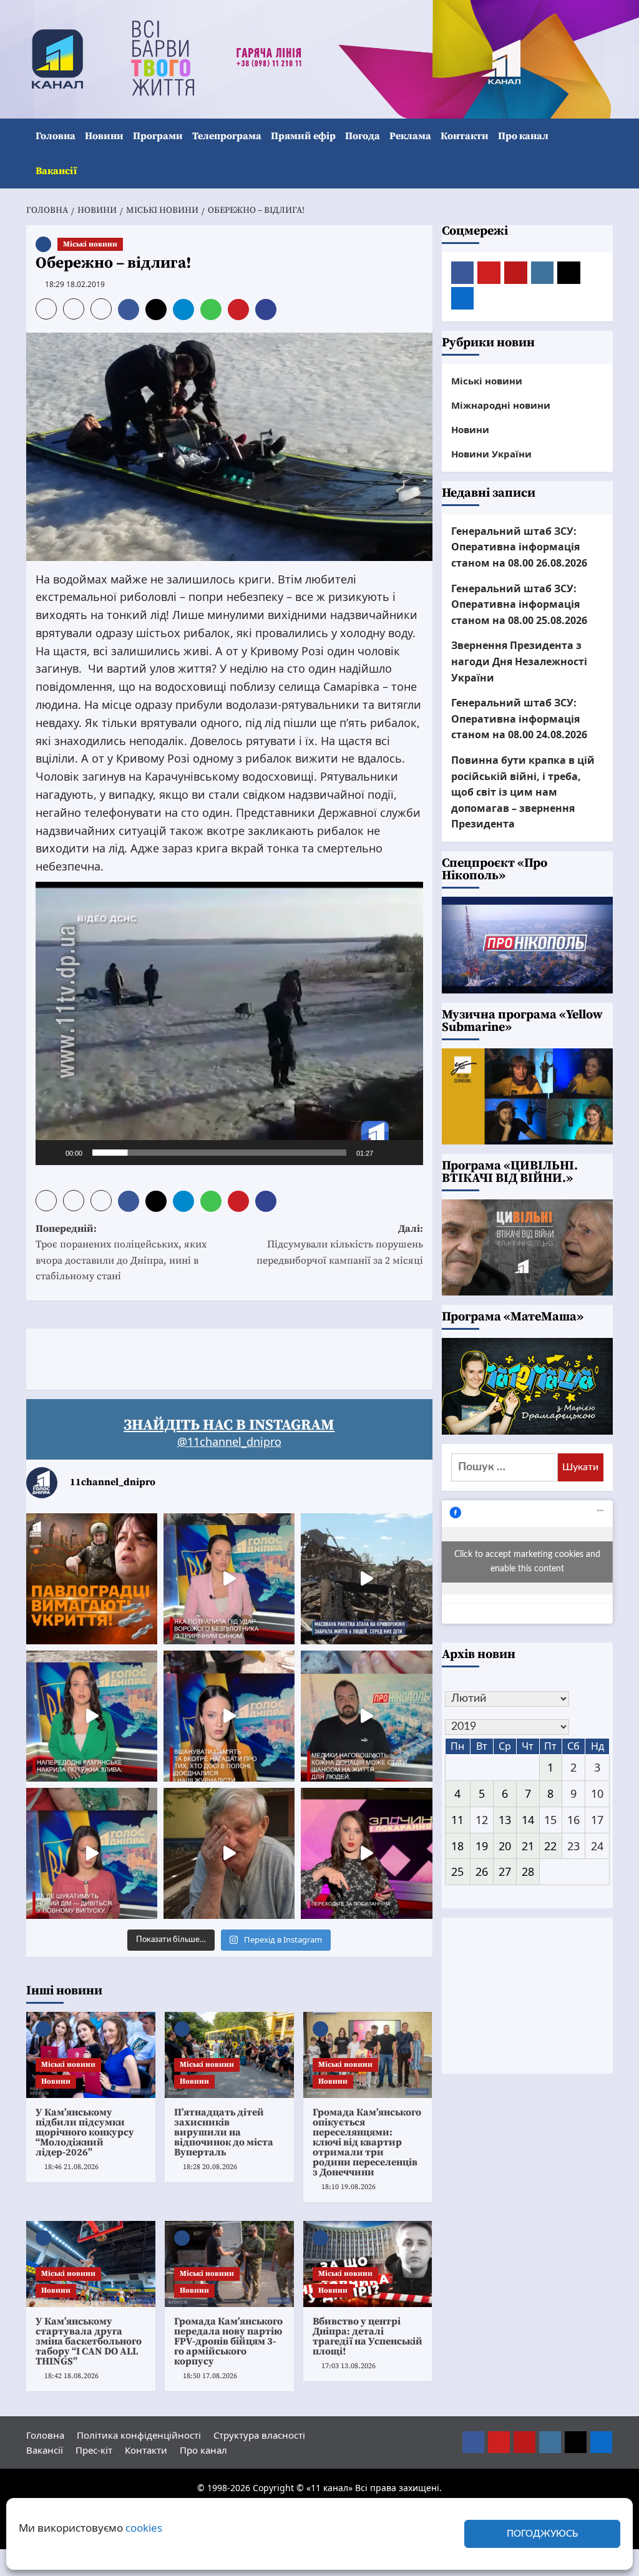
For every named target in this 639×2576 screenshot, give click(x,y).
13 (505, 1820)
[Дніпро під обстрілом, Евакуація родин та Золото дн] (92, 1853)
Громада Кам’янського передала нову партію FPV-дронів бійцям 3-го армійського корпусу (228, 2341)
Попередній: (121, 1253)
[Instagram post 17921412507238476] (366, 1579)
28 (528, 1871)
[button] (605, 154)
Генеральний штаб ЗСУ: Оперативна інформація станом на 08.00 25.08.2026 (519, 604)
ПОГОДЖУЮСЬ (542, 2534)
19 (482, 1846)
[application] (229, 1023)
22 (550, 1846)
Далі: (339, 1245)
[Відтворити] (52, 1153)
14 (528, 1820)
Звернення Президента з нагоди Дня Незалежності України (519, 661)
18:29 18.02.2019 (75, 284)
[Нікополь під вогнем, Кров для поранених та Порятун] (366, 1716)
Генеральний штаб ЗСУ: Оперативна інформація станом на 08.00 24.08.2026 (519, 719)
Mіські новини (90, 244)
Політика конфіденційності (139, 2435)
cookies (144, 2528)
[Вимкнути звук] (387, 1153)
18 (457, 1846)
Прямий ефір (303, 136)
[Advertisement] (253, 1357)
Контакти (465, 136)
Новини (104, 136)
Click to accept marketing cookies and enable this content (527, 1562)
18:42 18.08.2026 (71, 2376)
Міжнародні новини (501, 405)
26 (482, 1871)
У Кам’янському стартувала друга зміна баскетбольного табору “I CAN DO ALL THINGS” (89, 2341)
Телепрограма (227, 136)
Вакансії (56, 171)
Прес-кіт (94, 2450)
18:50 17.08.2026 (210, 2376)
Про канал (523, 136)
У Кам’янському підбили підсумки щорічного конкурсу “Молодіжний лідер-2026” (85, 2132)
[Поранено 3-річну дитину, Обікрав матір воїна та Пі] (92, 1716)
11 (457, 1820)
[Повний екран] (407, 1153)
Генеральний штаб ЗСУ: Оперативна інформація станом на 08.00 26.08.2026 (519, 547)
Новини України (491, 454)
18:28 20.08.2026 (210, 2167)
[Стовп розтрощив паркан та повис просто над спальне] (229, 1716)
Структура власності (259, 2435)
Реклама (410, 136)
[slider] (219, 1153)
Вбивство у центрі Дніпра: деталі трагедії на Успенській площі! (368, 2336)
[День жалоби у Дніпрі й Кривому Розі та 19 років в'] (229, 1579)
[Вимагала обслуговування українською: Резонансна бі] (366, 1853)
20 (505, 1846)
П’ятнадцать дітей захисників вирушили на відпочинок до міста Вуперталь (224, 2132)
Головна (56, 136)
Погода (363, 136)
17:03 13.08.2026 (349, 2366)
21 (528, 1846)
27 (505, 1871)
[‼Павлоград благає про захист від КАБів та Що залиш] (92, 1579)
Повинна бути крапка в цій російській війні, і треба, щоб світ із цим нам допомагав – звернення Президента (523, 792)
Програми (158, 136)
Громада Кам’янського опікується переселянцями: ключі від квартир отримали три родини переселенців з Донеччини (367, 2142)
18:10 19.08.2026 (349, 2187)
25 (457, 1871)
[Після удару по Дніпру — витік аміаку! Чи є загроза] (229, 1853)
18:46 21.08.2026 (71, 2167)
